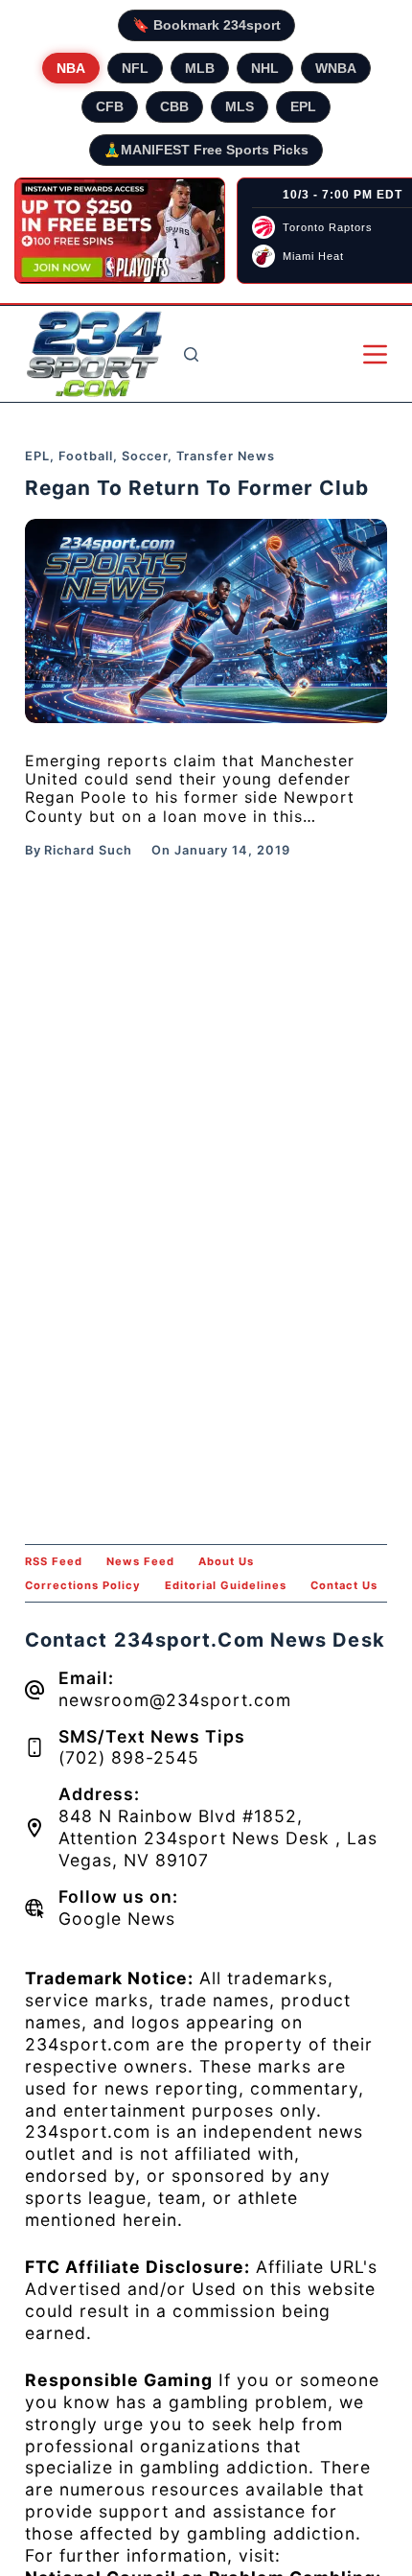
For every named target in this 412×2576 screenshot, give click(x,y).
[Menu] (375, 354)
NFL (135, 68)
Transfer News (226, 456)
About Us (226, 1561)
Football (86, 456)
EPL (303, 106)
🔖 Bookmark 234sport (206, 25)
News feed (140, 1561)
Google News (117, 1919)
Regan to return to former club (197, 488)
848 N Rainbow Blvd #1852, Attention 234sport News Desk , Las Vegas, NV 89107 (218, 1838)
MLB (200, 68)
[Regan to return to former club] (206, 621)
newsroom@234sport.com (175, 1700)
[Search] (191, 354)
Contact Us (344, 1585)
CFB (110, 106)
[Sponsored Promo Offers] (120, 231)
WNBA (336, 68)
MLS (240, 106)
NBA (71, 68)
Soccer (145, 456)
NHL (265, 68)
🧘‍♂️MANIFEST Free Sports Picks (206, 150)
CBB (174, 106)
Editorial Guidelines (226, 1585)
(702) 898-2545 (129, 1757)
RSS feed (54, 1561)
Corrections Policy (83, 1585)
